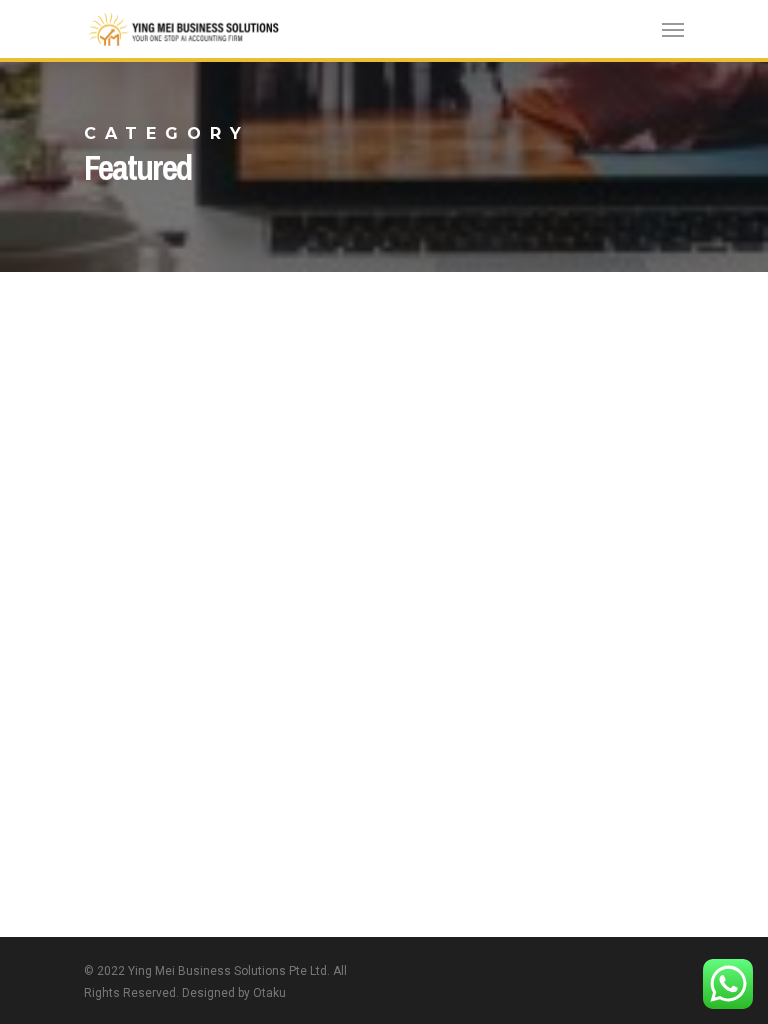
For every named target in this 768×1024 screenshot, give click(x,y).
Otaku (269, 993)
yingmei (61, 483)
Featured (63, 441)
